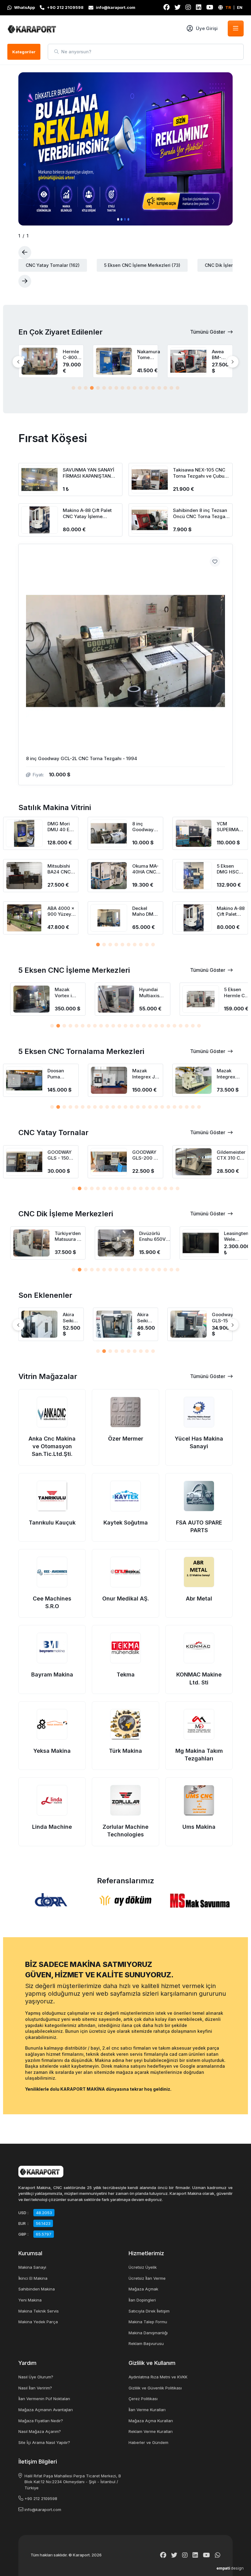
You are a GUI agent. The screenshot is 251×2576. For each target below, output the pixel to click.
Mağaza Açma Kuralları (151, 2421)
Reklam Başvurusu (146, 2343)
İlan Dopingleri (142, 2300)
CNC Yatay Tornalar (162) (53, 265)
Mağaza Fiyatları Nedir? (41, 2421)
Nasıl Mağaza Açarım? (40, 2431)
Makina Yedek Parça (38, 2322)
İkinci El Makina (33, 2278)
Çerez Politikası (143, 2399)
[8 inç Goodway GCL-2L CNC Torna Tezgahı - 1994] (125, 665)
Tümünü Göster (208, 332)
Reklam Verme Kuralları (151, 2431)
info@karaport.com (43, 2510)
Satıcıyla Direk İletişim (149, 2311)
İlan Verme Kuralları (147, 2410)
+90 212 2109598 (41, 2498)
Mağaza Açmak (143, 2289)
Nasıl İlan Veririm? (35, 2388)
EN (240, 7)
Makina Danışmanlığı (148, 2333)
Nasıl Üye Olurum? (36, 2377)
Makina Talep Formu (148, 2322)
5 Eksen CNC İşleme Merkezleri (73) (142, 265)
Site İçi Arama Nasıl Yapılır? (44, 2442)
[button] (73, 388)
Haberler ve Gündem (148, 2442)
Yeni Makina (30, 2300)
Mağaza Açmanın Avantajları (46, 2410)
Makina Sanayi (32, 2267)
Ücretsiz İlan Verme (147, 2278)
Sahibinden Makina (37, 2289)
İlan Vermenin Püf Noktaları (44, 2399)
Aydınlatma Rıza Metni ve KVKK (158, 2377)
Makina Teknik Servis (39, 2311)
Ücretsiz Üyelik (143, 2267)
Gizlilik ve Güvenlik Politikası (155, 2388)
